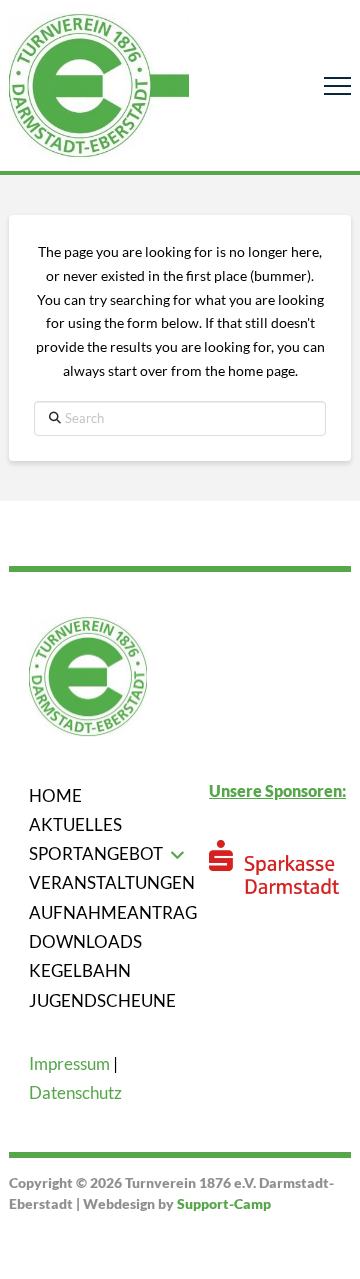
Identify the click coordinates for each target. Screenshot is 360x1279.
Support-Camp (224, 1203)
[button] (337, 85)
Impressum (69, 1063)
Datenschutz (75, 1092)
